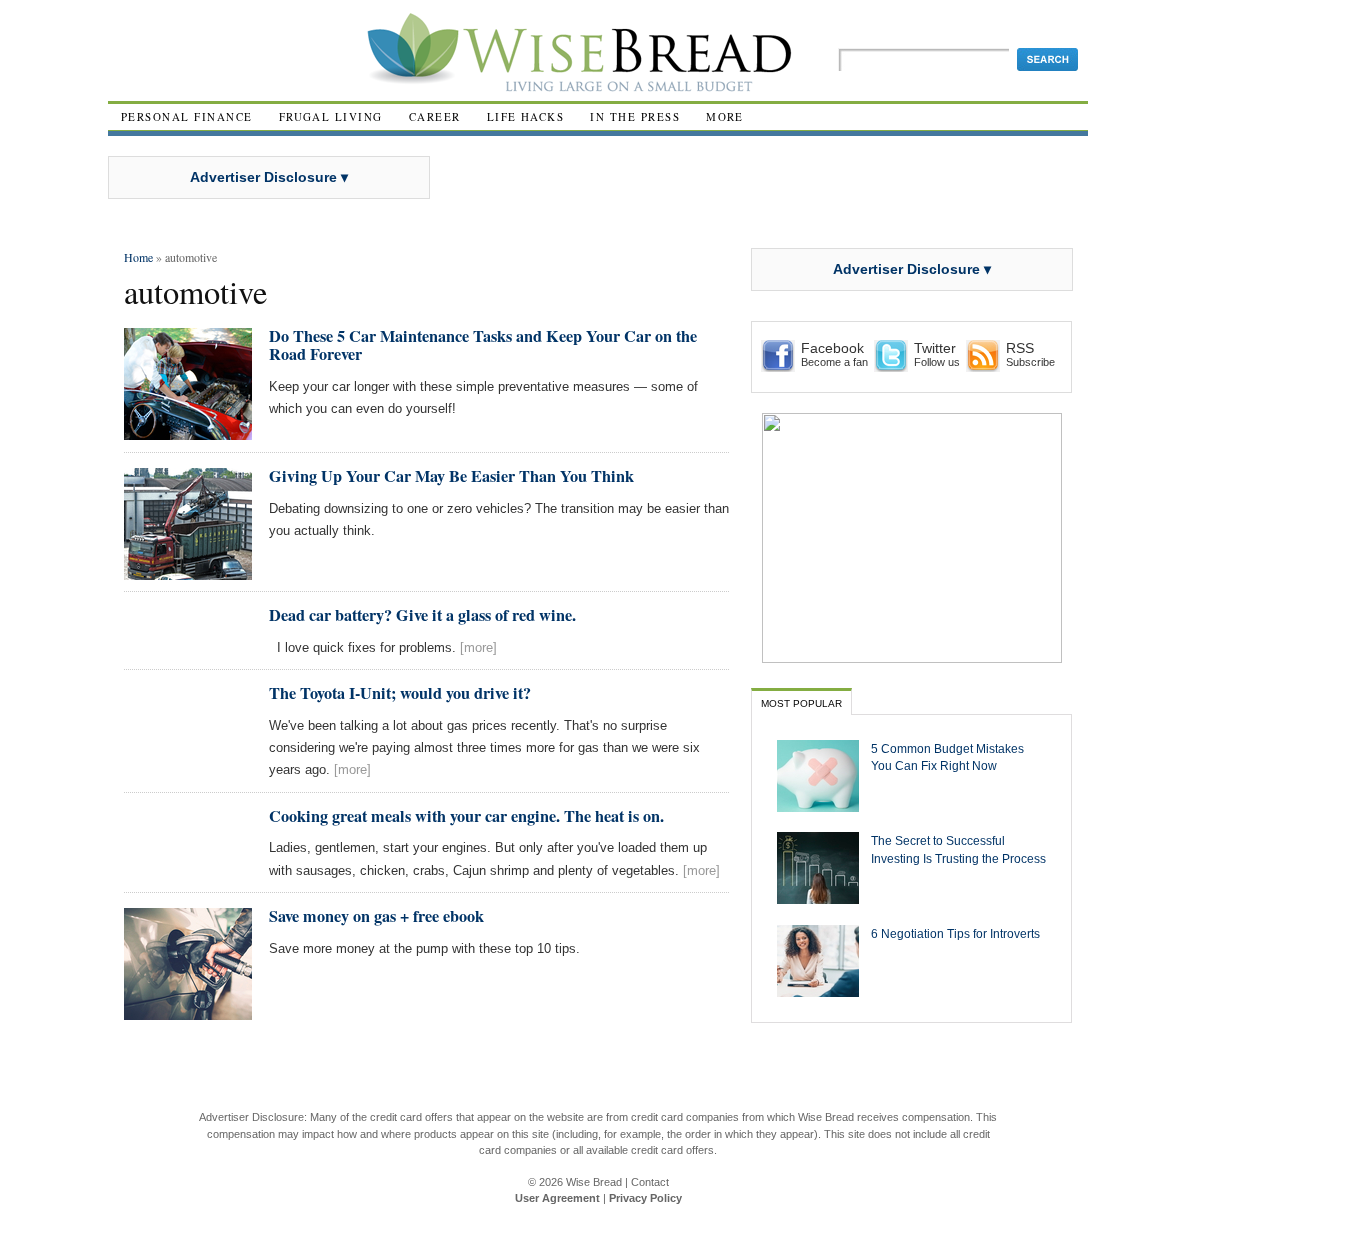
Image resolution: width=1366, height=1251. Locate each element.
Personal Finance (187, 116)
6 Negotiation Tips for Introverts (955, 933)
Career (435, 116)
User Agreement (557, 1198)
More (725, 116)
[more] (478, 647)
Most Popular (801, 703)
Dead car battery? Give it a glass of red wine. (422, 615)
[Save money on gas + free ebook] (188, 1011)
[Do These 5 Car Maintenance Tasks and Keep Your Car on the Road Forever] (188, 431)
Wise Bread (594, 1182)
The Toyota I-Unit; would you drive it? (400, 693)
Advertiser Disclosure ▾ (269, 177)
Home (138, 257)
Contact (650, 1182)
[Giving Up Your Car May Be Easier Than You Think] (188, 571)
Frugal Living (331, 116)
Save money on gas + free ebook (376, 916)
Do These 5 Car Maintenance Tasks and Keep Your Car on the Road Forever (483, 345)
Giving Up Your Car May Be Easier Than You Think (451, 476)
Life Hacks (526, 116)
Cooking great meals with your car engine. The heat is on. (466, 816)
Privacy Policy (645, 1198)
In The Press (635, 116)
